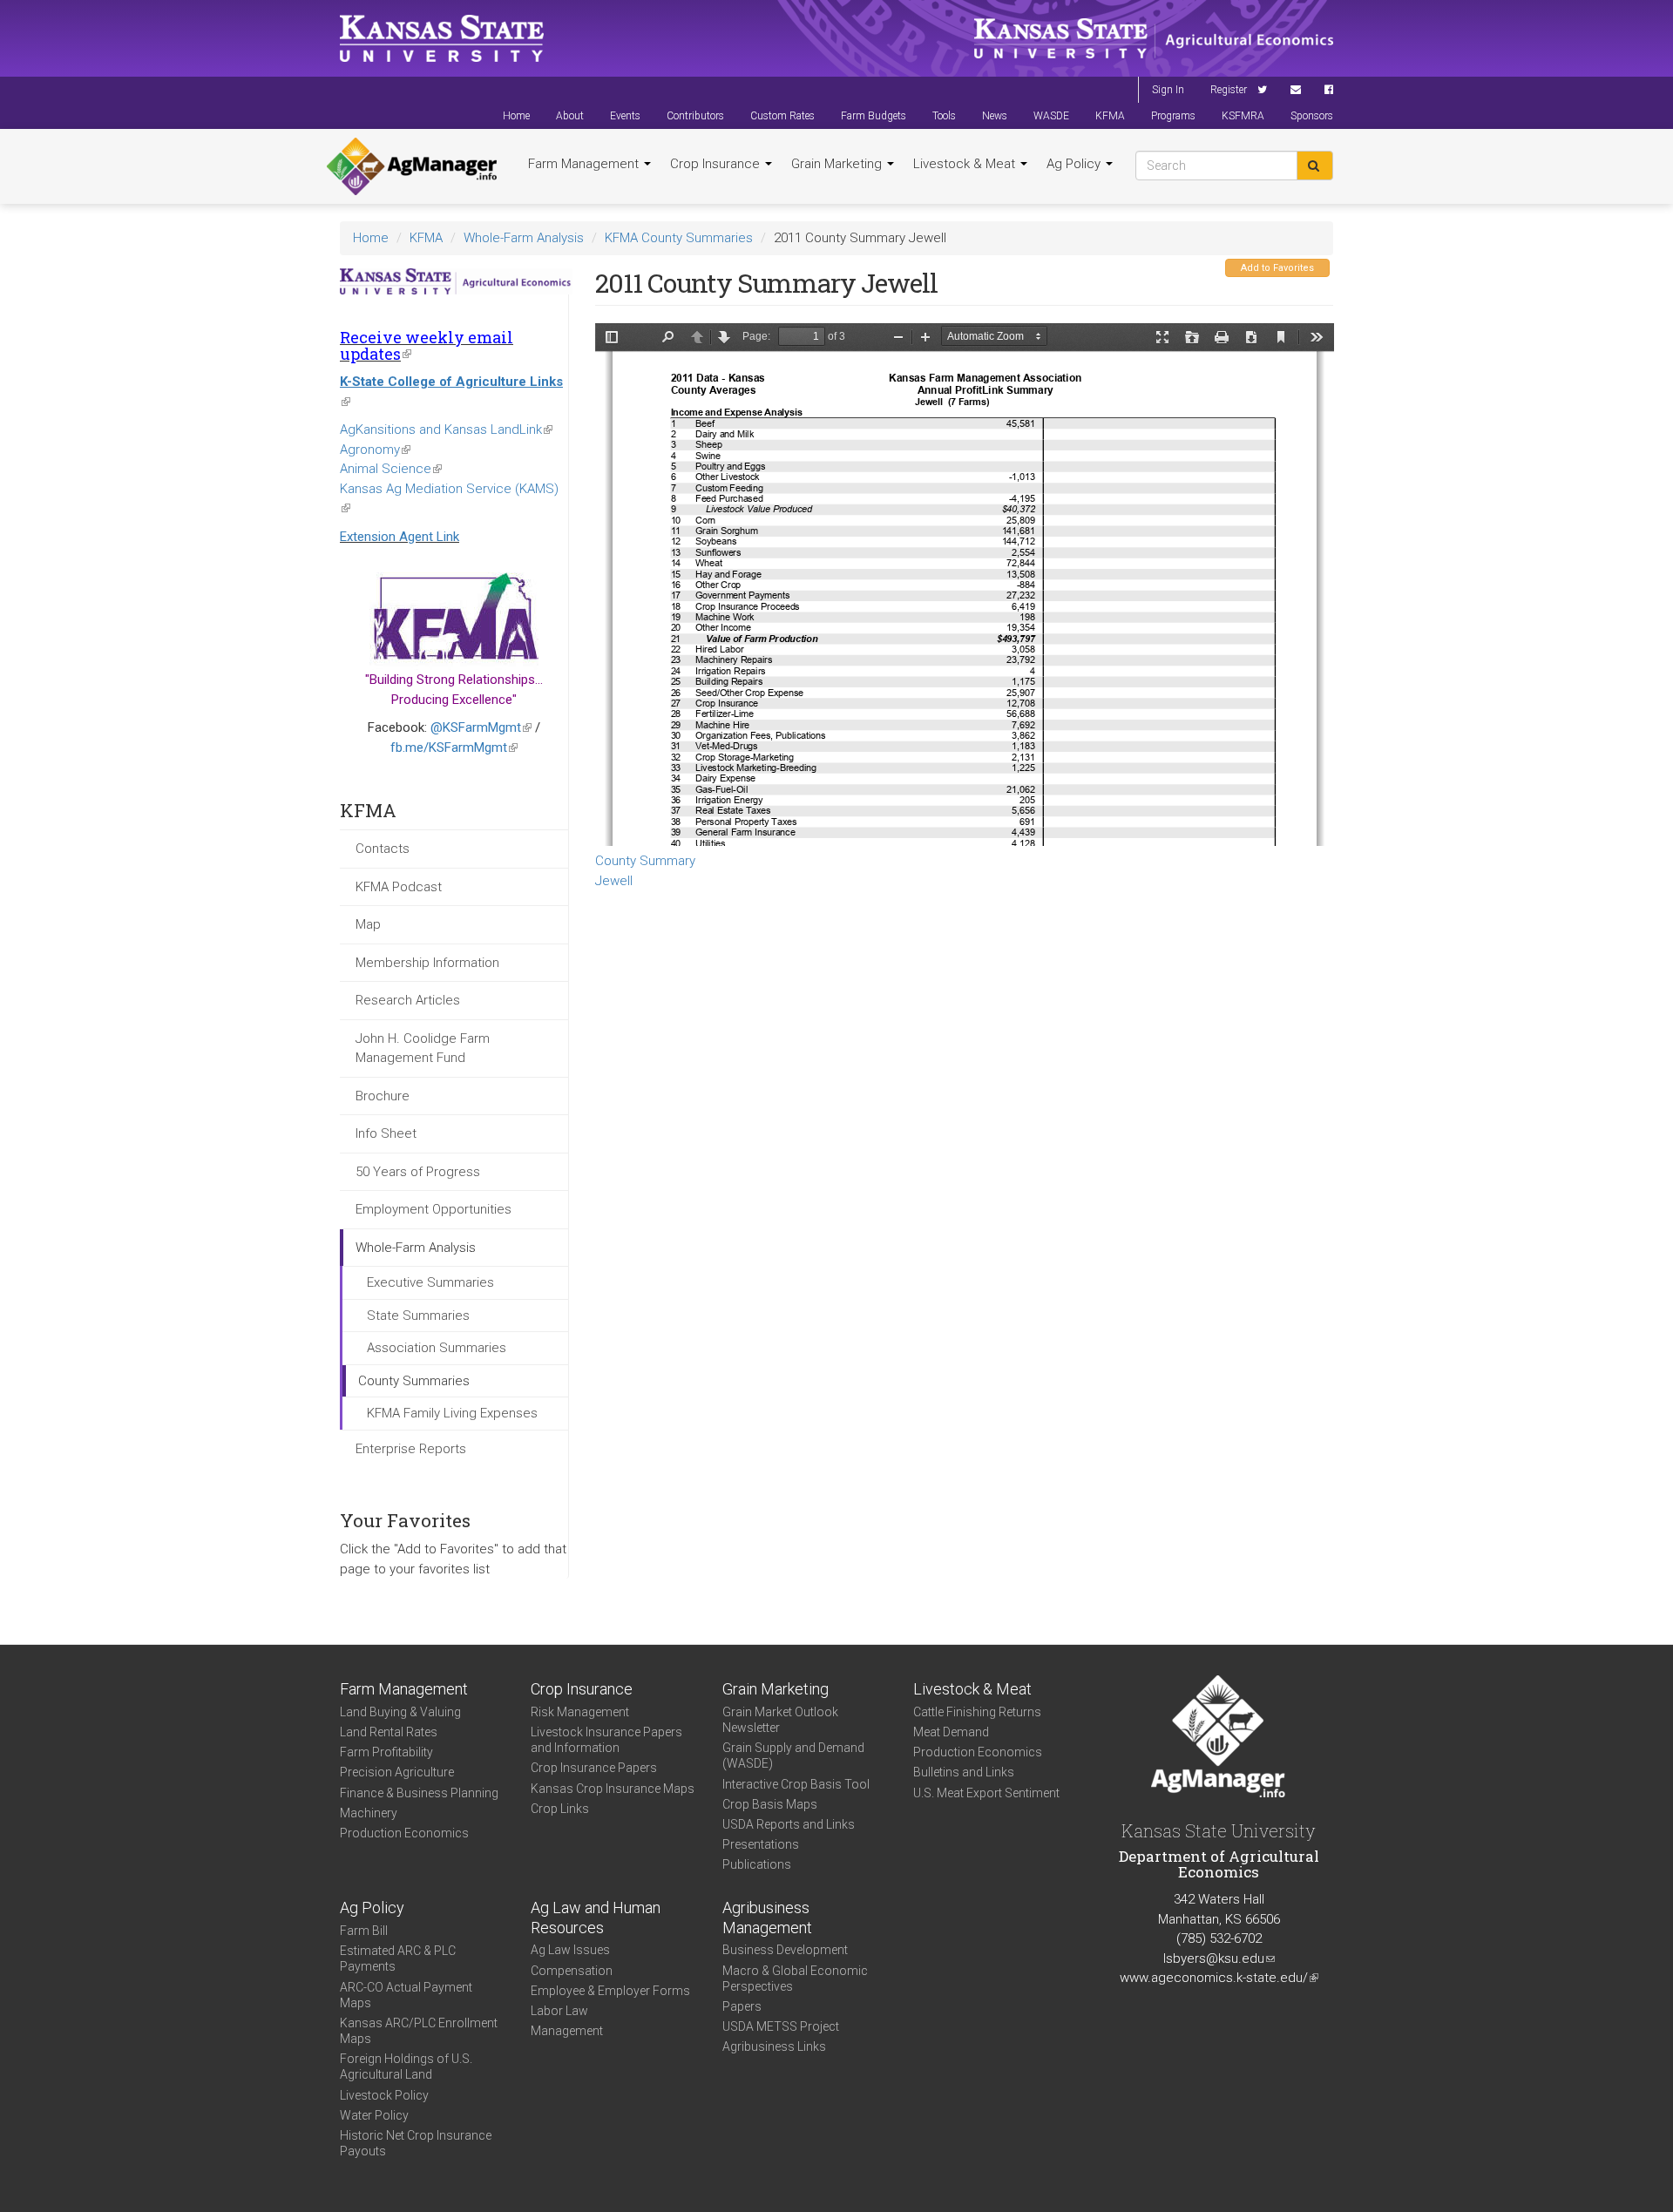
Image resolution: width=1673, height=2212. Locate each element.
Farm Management (585, 164)
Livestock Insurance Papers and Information (606, 1740)
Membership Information (427, 963)
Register (1229, 90)
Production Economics (404, 1833)
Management (567, 2031)
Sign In (1168, 90)
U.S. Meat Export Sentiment (986, 1793)
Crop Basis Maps (770, 1804)
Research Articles (408, 1000)
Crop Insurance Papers (594, 1768)
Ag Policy (1075, 164)
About (570, 116)
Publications (757, 1864)
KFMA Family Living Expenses (452, 1413)
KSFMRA (1243, 116)
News (995, 116)
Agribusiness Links (774, 2046)
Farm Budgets (874, 116)
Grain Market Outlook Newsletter (780, 1720)
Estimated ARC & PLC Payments (398, 1958)
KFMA (1110, 116)
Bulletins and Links (964, 1772)
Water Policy (374, 2115)
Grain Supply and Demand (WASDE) (793, 1755)
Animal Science (391, 469)
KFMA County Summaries (679, 238)
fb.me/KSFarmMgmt (454, 747)
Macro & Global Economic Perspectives (795, 1979)
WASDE (1051, 116)
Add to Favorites (1277, 268)
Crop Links (560, 1809)
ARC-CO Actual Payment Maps (406, 1995)
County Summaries (414, 1381)
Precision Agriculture (397, 1772)
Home (516, 116)
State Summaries (418, 1316)
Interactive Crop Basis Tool (796, 1784)
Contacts (383, 849)
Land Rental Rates (389, 1732)
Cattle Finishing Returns (977, 1712)
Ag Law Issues (570, 1950)
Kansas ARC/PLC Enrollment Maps (419, 2031)
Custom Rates (782, 116)
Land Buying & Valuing (400, 1712)
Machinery (369, 1813)
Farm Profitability (386, 1752)
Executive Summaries (430, 1282)
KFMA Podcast (399, 887)
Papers (742, 2006)
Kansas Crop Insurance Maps (613, 1789)
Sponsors (1312, 116)
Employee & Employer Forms (610, 1991)
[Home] (412, 166)
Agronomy (375, 450)
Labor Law (559, 2011)
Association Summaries (437, 1348)
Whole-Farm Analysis (524, 238)
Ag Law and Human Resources (596, 1918)
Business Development (785, 1950)
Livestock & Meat (966, 164)
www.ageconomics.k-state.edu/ (1219, 1978)
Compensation (572, 1971)
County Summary (645, 861)
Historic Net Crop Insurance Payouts (416, 2143)
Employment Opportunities (433, 1209)
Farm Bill (364, 1931)
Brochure (383, 1096)
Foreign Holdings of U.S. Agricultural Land (406, 2067)
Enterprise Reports (411, 1449)
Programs (1173, 116)
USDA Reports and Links (789, 1824)
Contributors (695, 116)
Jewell (614, 881)
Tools (944, 116)
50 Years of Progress (418, 1172)
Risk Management (580, 1712)
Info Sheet (386, 1133)
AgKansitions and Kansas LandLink (446, 430)
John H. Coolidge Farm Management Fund (423, 1049)
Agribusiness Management (767, 1918)
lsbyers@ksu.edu (1219, 1958)
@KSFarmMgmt (481, 727)
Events (625, 116)
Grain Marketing (838, 164)
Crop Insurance (717, 164)
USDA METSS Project (781, 2026)
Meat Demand (951, 1732)
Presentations (761, 1844)
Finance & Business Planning (419, 1793)
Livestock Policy (384, 2095)
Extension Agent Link (400, 537)
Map (368, 924)
